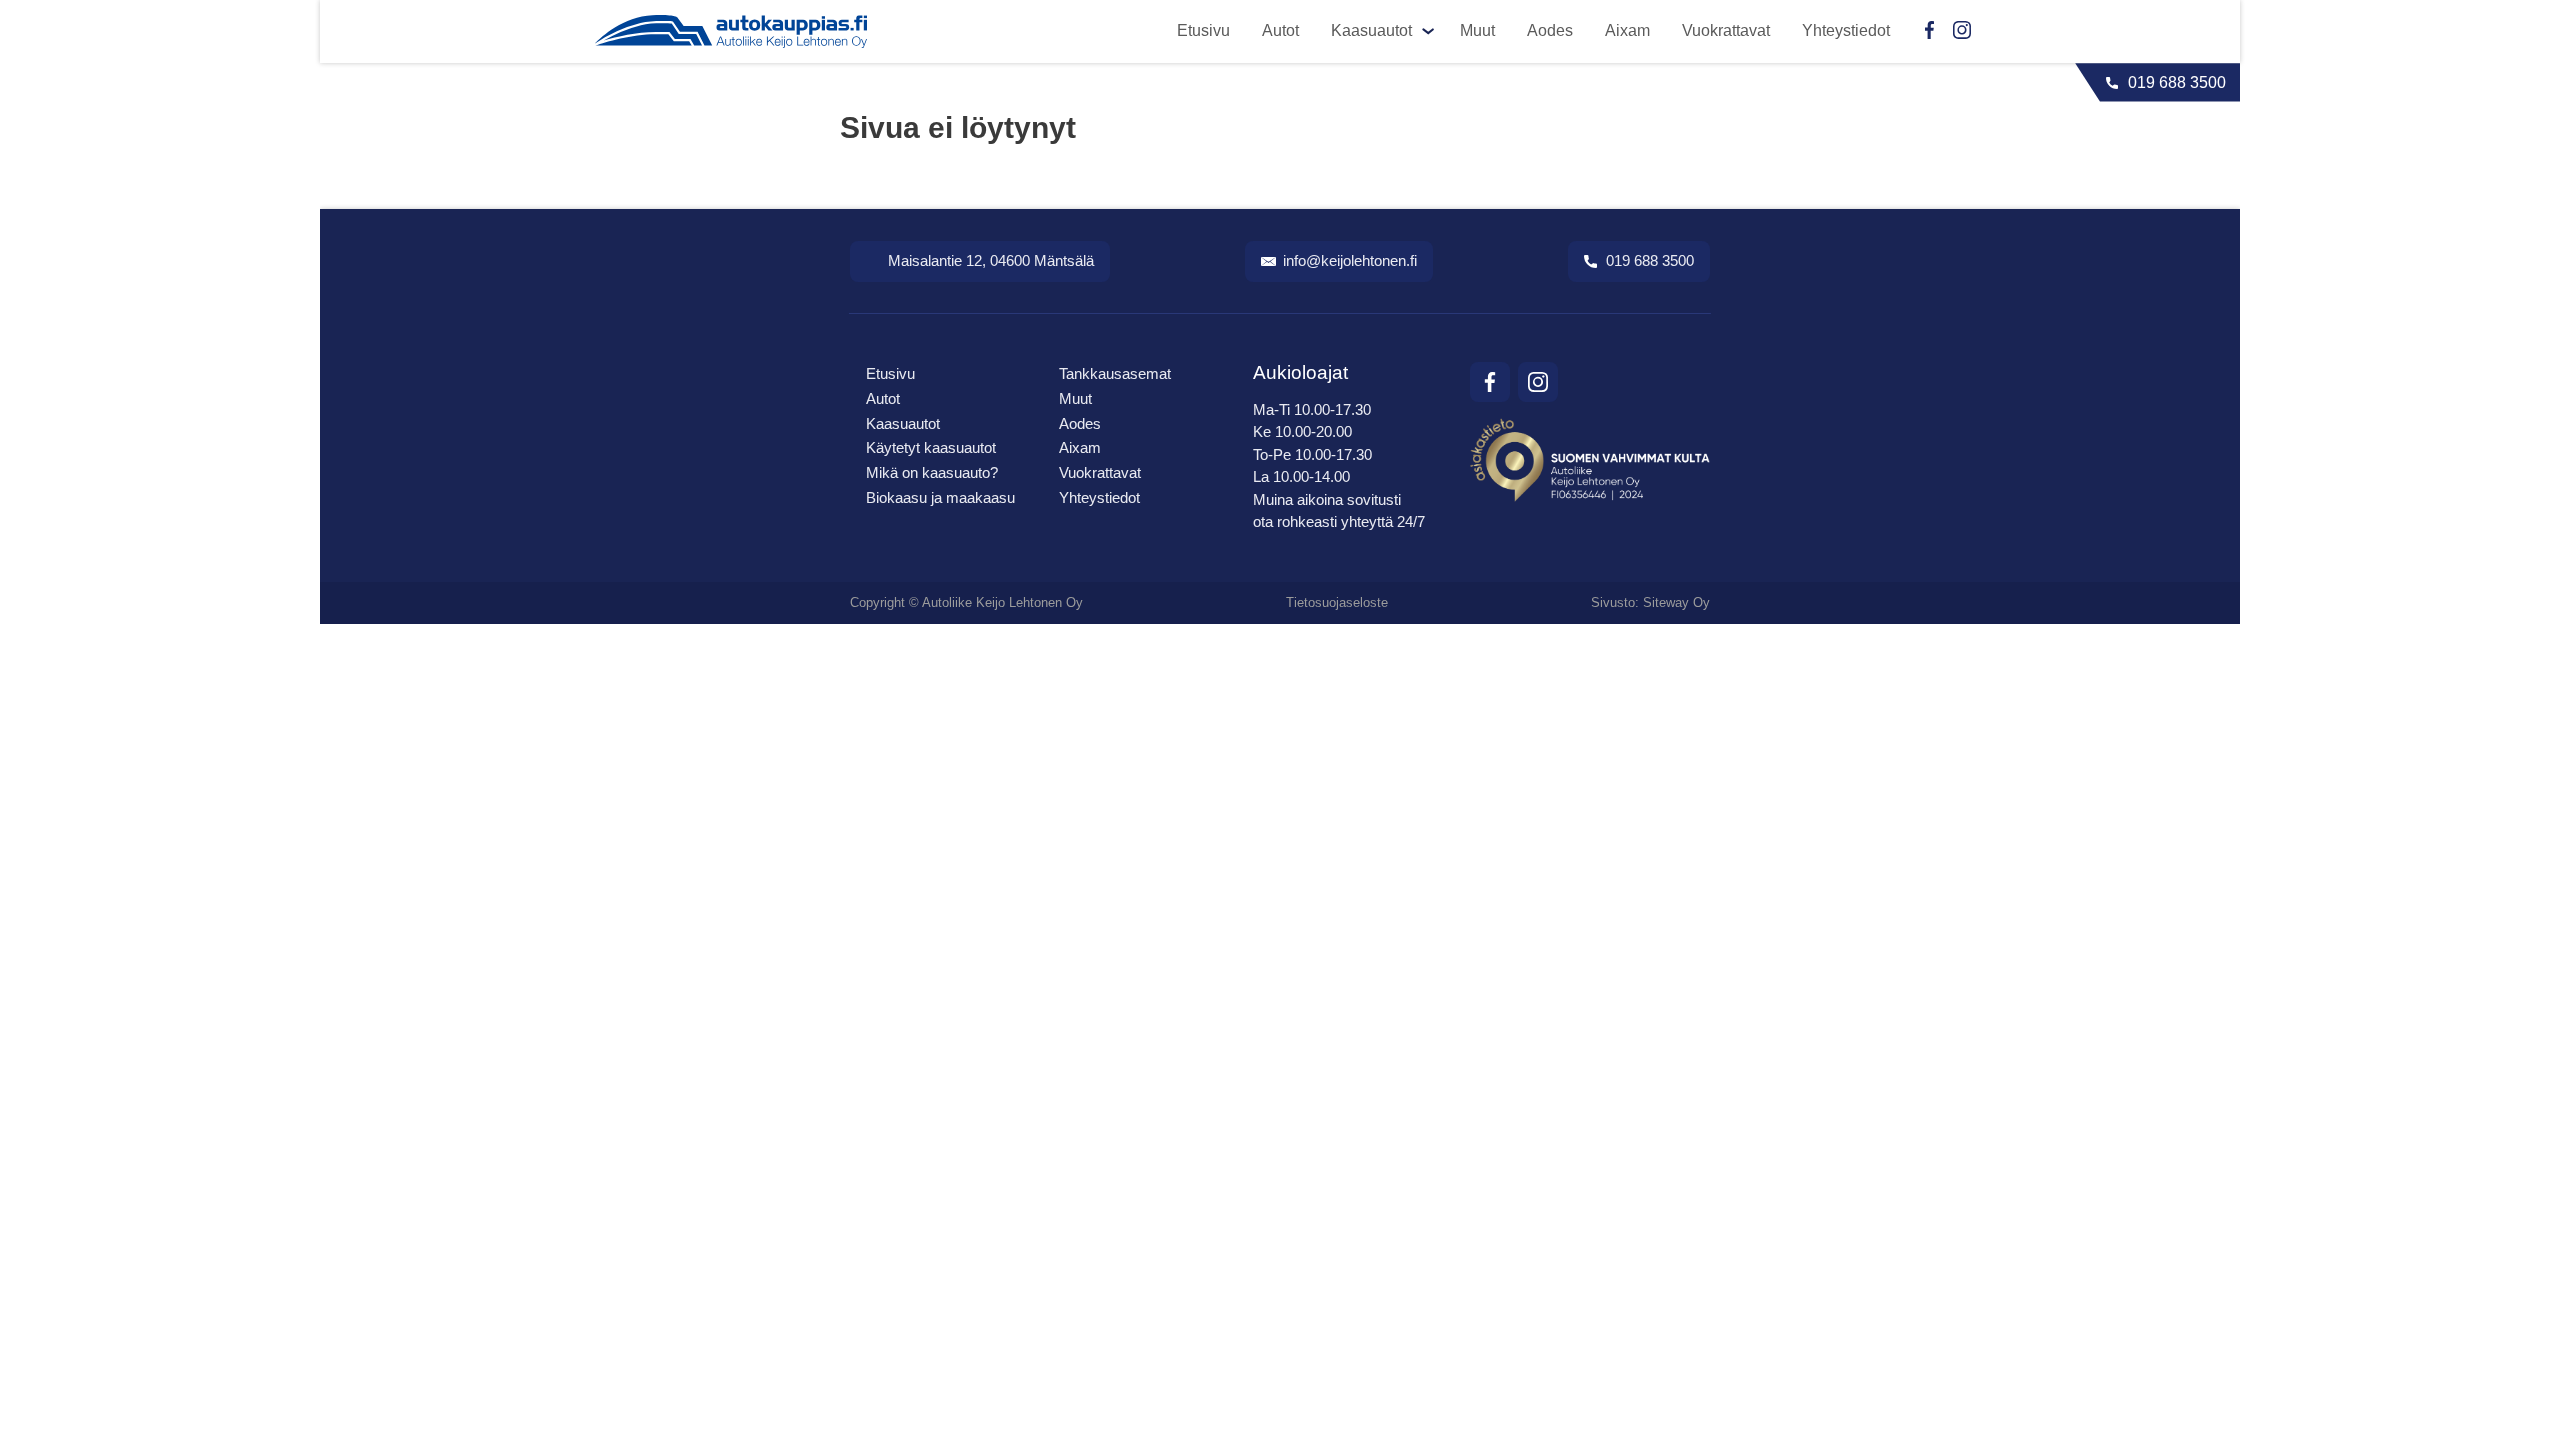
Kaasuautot (1371, 30)
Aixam (1627, 30)
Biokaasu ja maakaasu (940, 497)
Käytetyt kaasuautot (931, 447)
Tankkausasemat (1115, 373)
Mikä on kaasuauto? (932, 472)
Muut (1477, 30)
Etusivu (1203, 30)
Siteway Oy (1676, 602)
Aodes (1550, 30)
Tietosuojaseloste (1337, 602)
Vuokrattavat (1726, 30)
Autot (1280, 30)
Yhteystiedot (1846, 30)
